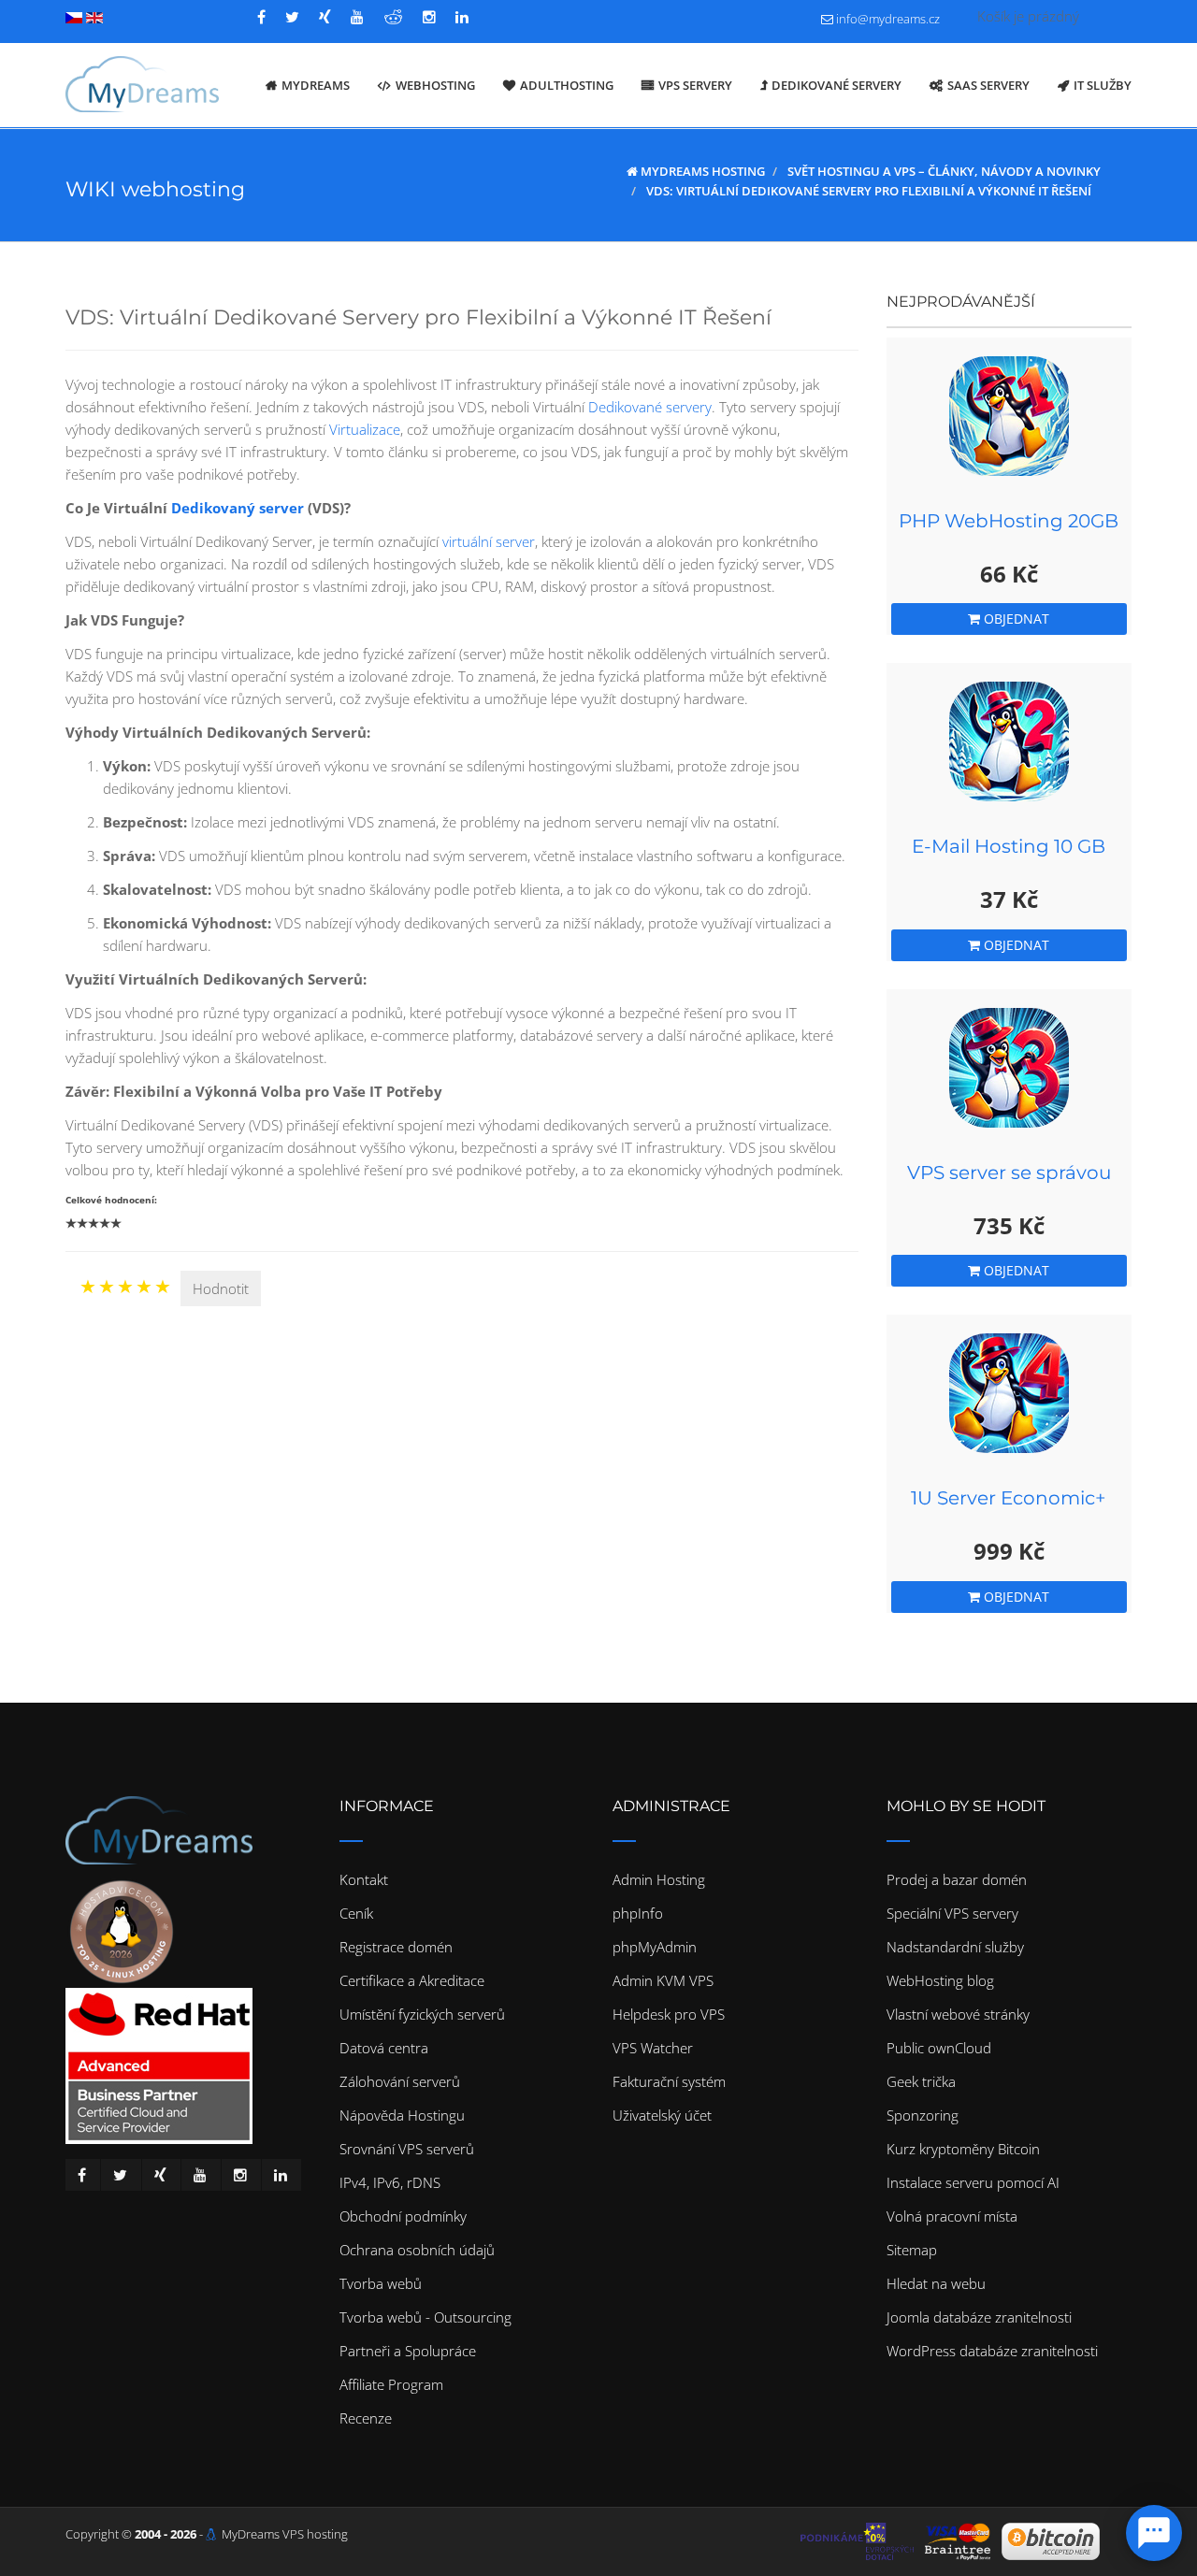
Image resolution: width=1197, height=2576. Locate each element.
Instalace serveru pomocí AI (973, 2182)
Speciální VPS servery (952, 1913)
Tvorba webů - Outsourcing (425, 2317)
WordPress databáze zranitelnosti (992, 2351)
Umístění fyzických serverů (422, 2014)
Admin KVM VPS (663, 1980)
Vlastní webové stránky (958, 2014)
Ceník (356, 1913)
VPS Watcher (653, 2048)
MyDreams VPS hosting (285, 2534)
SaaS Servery (988, 85)
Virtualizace (365, 429)
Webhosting (435, 85)
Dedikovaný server (238, 508)
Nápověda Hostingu (402, 2115)
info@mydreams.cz (888, 19)
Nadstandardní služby (955, 1947)
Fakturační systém (669, 2081)
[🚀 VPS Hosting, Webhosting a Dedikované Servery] (142, 85)
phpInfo (638, 1913)
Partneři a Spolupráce (408, 2351)
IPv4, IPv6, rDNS (390, 2182)
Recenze (366, 2418)
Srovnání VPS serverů (407, 2149)
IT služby (1103, 85)
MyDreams (316, 85)
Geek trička (921, 2081)
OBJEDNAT (1015, 619)
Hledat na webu (936, 2283)
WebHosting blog (940, 1980)
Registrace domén (396, 1947)
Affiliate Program (391, 2384)
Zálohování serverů (400, 2081)
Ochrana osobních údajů (417, 2250)
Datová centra (384, 2048)
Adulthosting (567, 85)
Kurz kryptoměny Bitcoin (963, 2149)
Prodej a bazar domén (957, 1879)
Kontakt (364, 1879)
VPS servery (695, 85)
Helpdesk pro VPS (669, 2014)
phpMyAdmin (655, 1947)
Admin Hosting (659, 1879)
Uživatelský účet (662, 2115)
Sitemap (912, 2250)
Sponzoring (923, 2115)
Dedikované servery (836, 85)
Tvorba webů (381, 2283)
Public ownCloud (939, 2048)
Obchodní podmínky (403, 2216)
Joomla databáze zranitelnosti (979, 2317)
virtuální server (489, 541)
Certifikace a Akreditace (412, 1980)
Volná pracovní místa (952, 2216)
